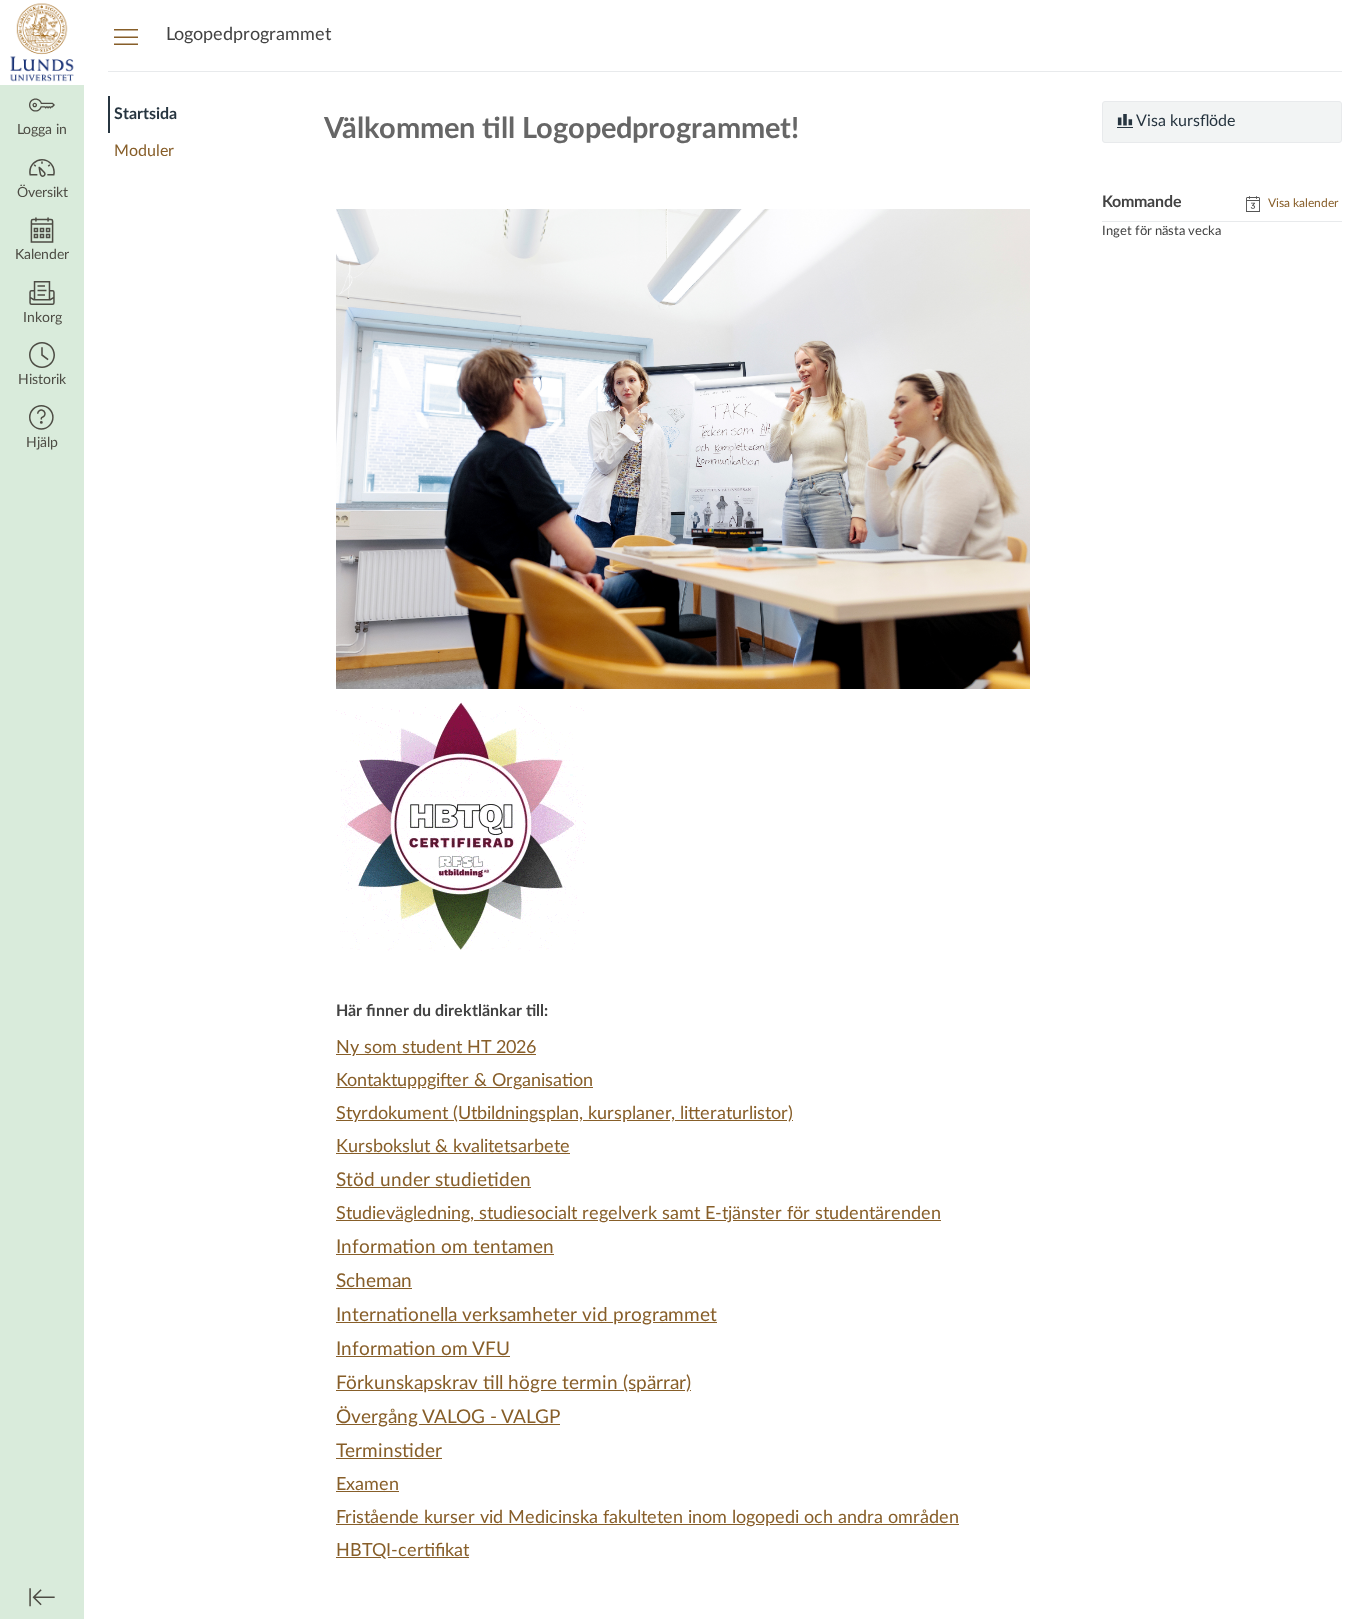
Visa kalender (1301, 203)
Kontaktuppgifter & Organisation (464, 1081)
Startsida (145, 114)
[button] (42, 366)
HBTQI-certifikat (402, 1551)
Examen (367, 1485)
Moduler (144, 151)
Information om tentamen (445, 1247)
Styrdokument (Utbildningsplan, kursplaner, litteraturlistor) (564, 1114)
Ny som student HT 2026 (436, 1048)
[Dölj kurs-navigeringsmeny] (126, 36)
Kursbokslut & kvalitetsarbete (453, 1147)
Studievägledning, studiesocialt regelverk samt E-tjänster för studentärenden (638, 1214)
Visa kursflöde (1184, 121)
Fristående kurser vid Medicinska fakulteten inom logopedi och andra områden (647, 1518)
